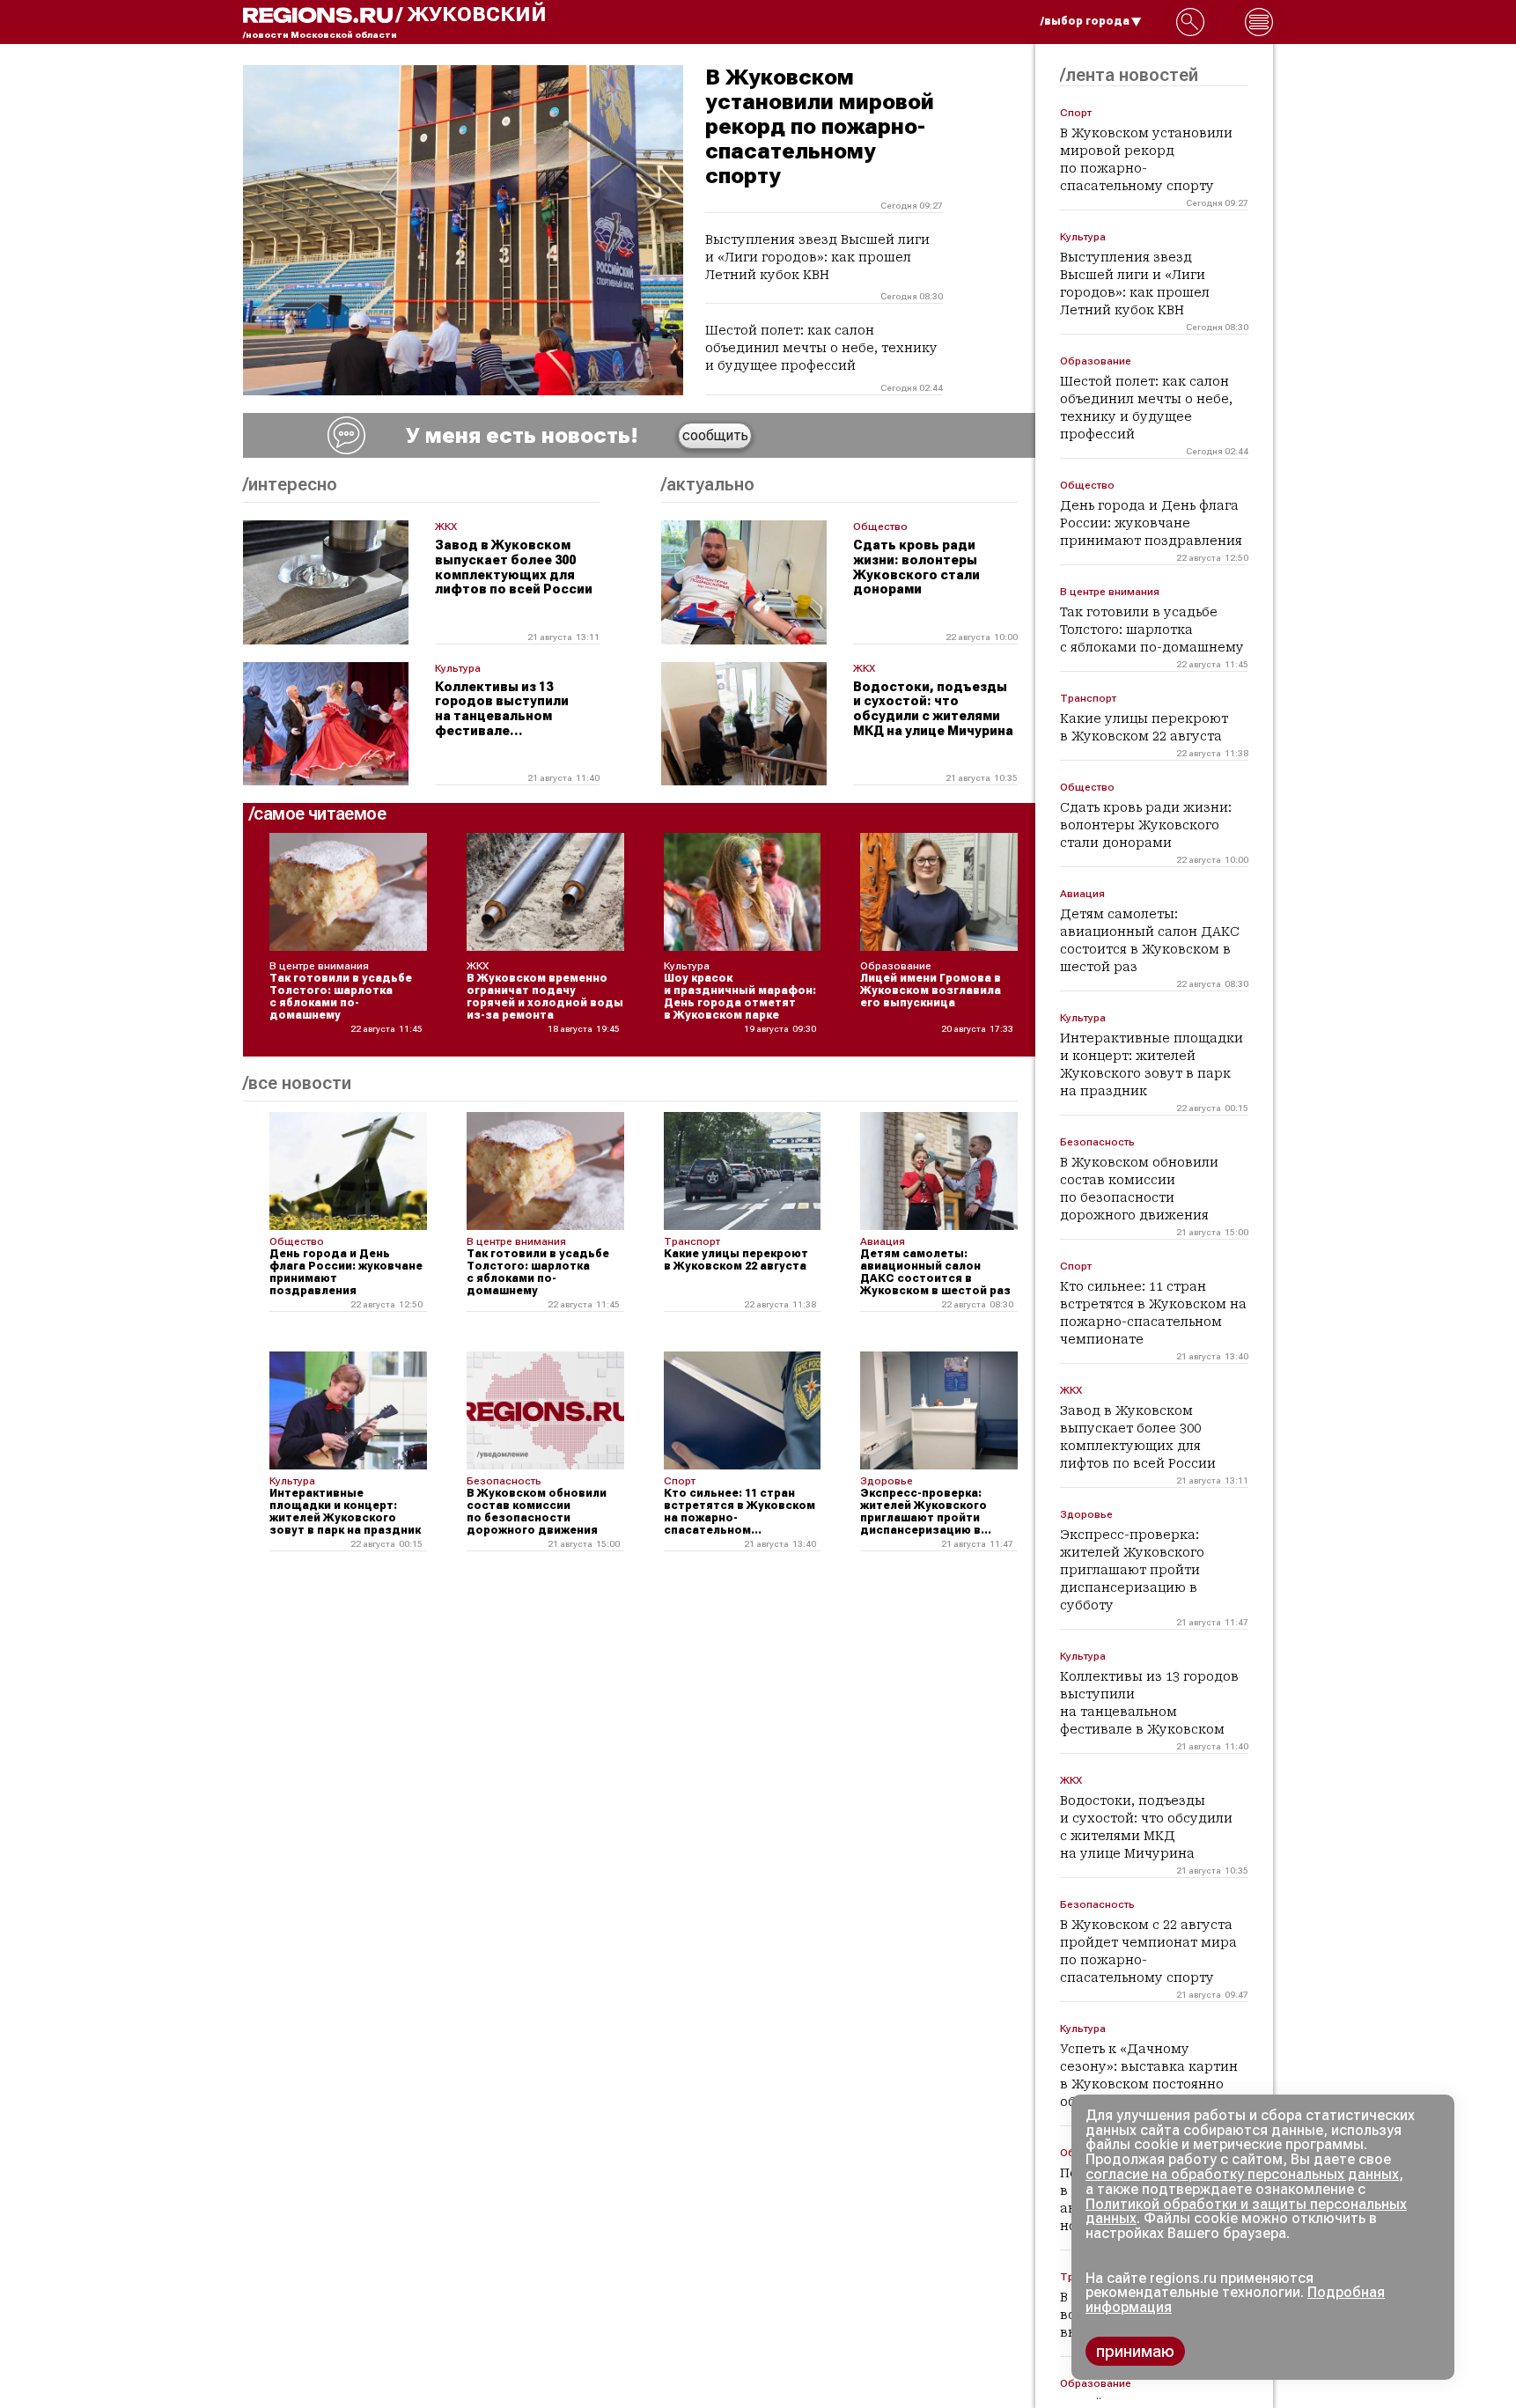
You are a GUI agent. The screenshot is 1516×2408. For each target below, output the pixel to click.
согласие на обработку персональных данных (1242, 2174)
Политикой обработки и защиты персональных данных (1246, 2212)
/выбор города (1085, 21)
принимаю (1135, 2351)
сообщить (715, 435)
